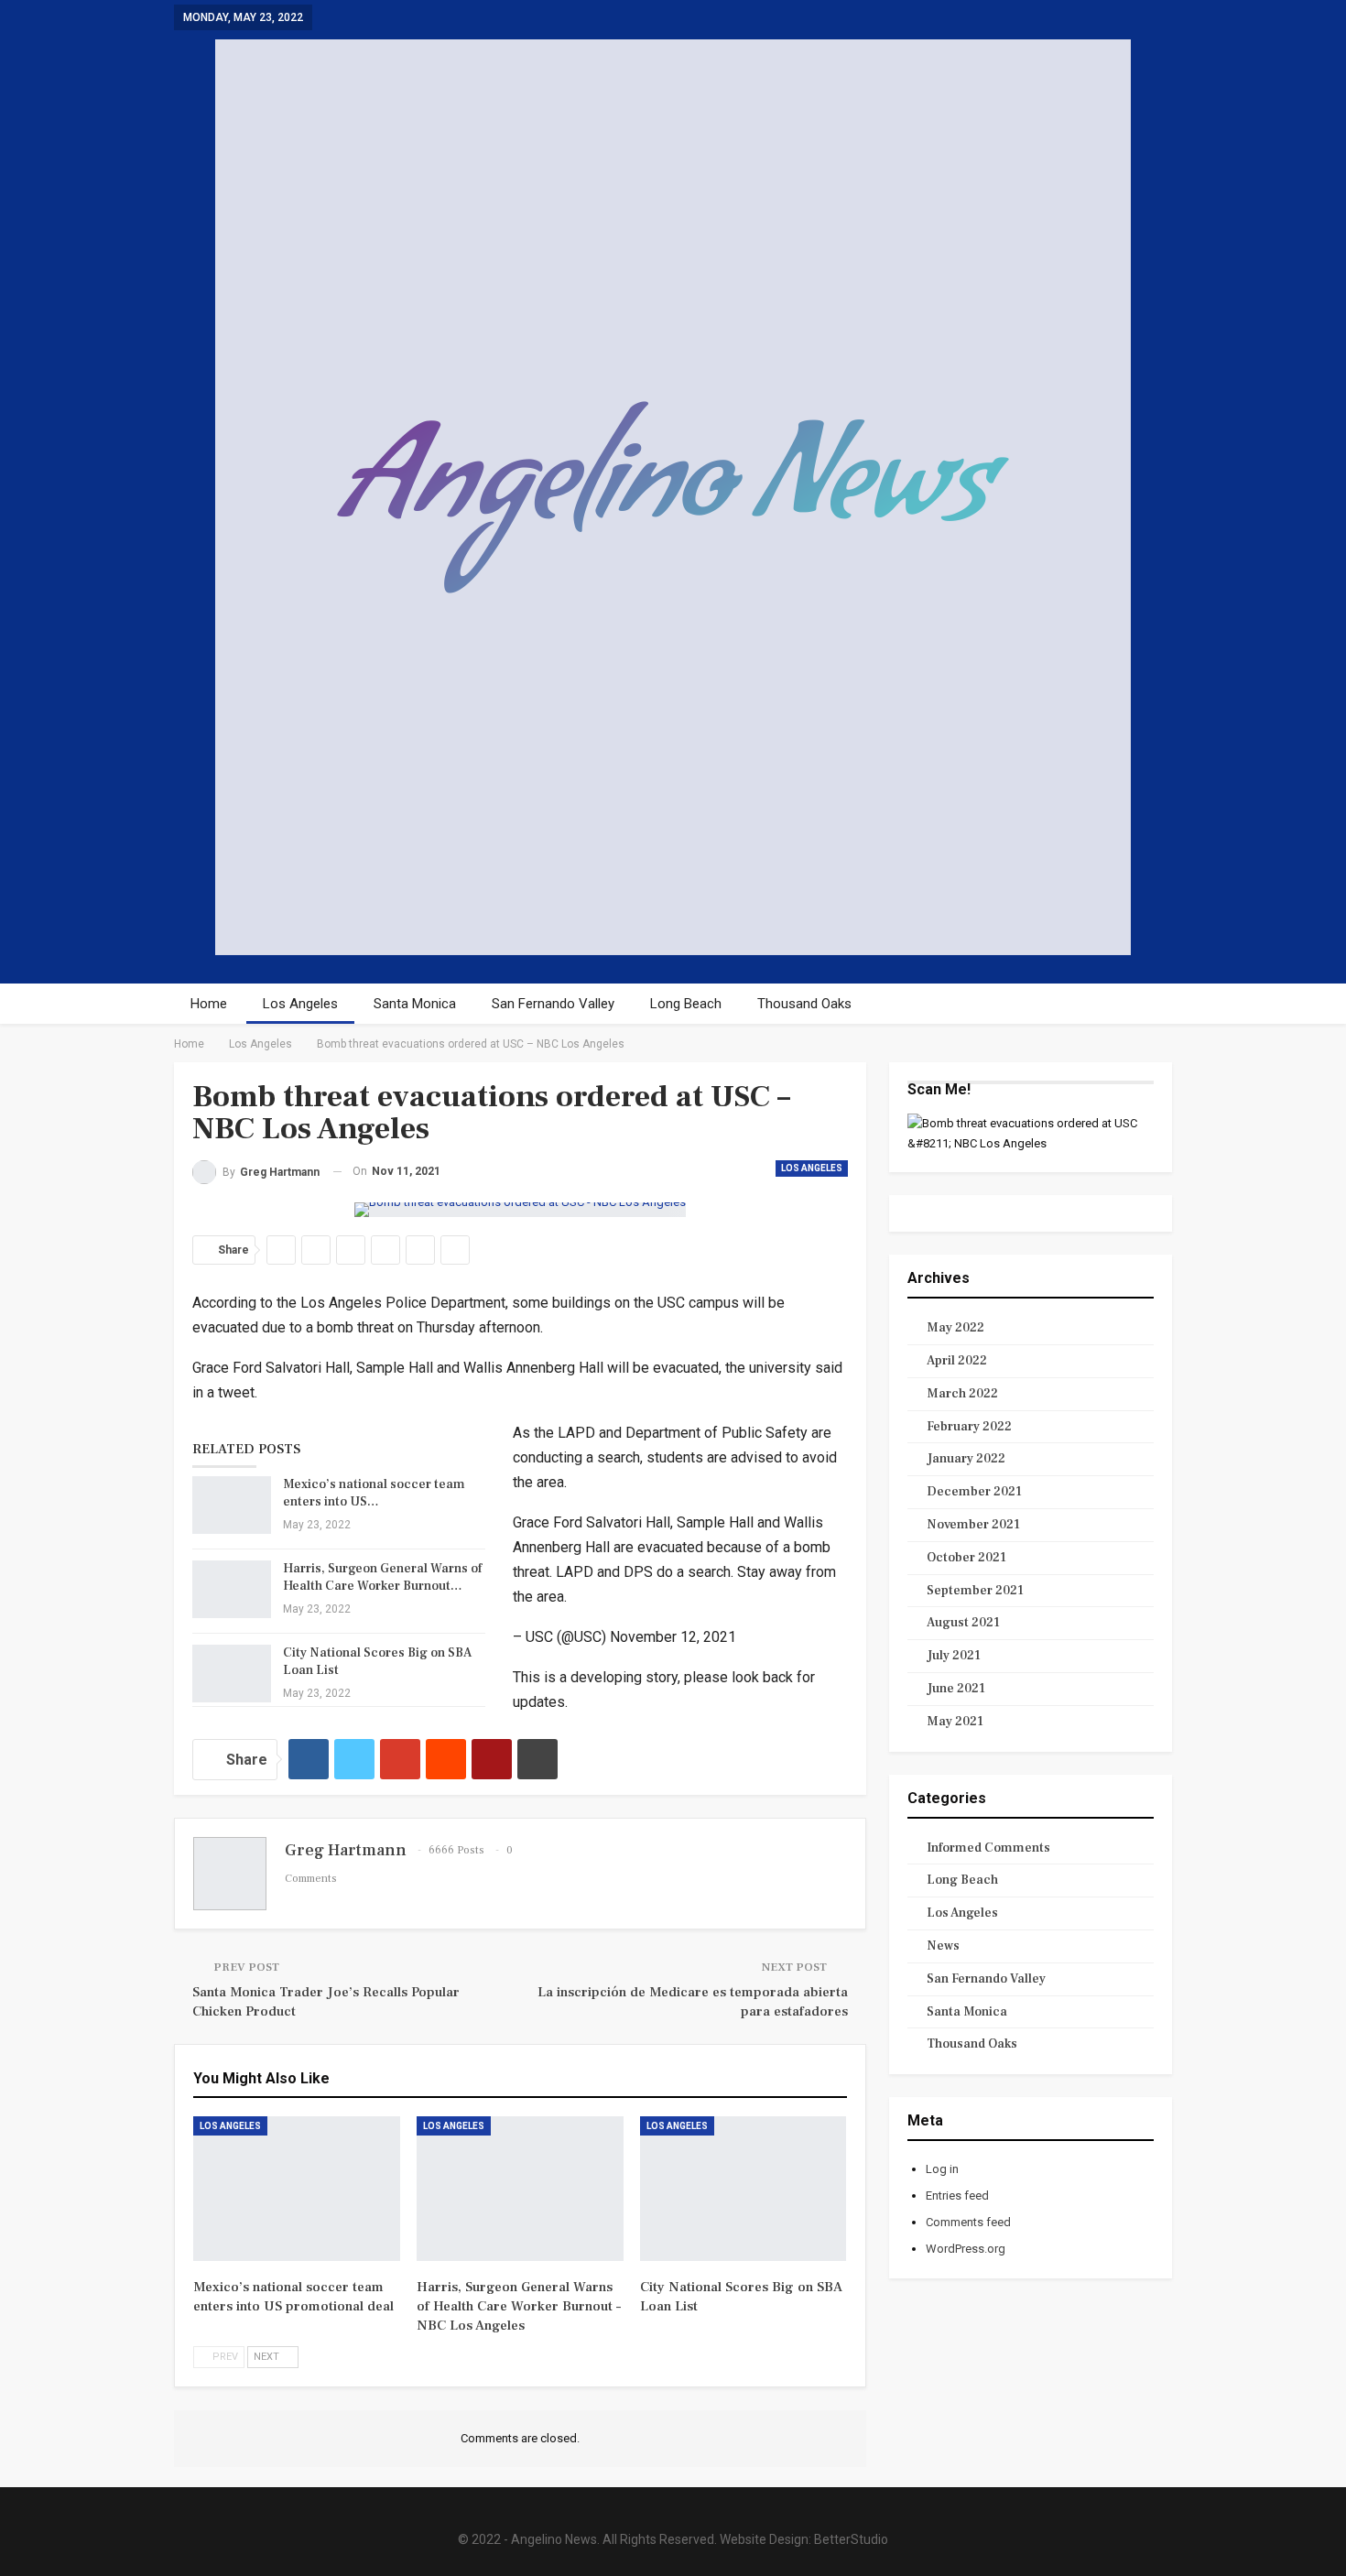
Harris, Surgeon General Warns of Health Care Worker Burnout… (382, 1577)
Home (209, 1004)
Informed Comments (988, 1848)
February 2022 (969, 1427)
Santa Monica (415, 1004)
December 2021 (974, 1492)
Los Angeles (300, 1004)
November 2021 (973, 1525)
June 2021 (956, 1689)
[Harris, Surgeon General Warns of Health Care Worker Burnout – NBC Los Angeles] (232, 1590)
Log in (942, 2169)
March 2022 (962, 1394)
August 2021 (963, 1623)
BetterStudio (851, 2539)
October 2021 (966, 1558)
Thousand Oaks (804, 1004)
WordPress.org (966, 2249)
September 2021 (975, 1591)
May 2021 (955, 1722)
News (943, 1946)
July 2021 (954, 1656)
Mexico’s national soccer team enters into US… (374, 1493)
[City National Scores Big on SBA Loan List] (232, 1674)
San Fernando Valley (553, 1004)
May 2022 (955, 1328)
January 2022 (966, 1459)
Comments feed (968, 2222)
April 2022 (957, 1361)
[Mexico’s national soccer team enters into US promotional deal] (232, 1505)
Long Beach (686, 1004)
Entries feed (957, 2196)
